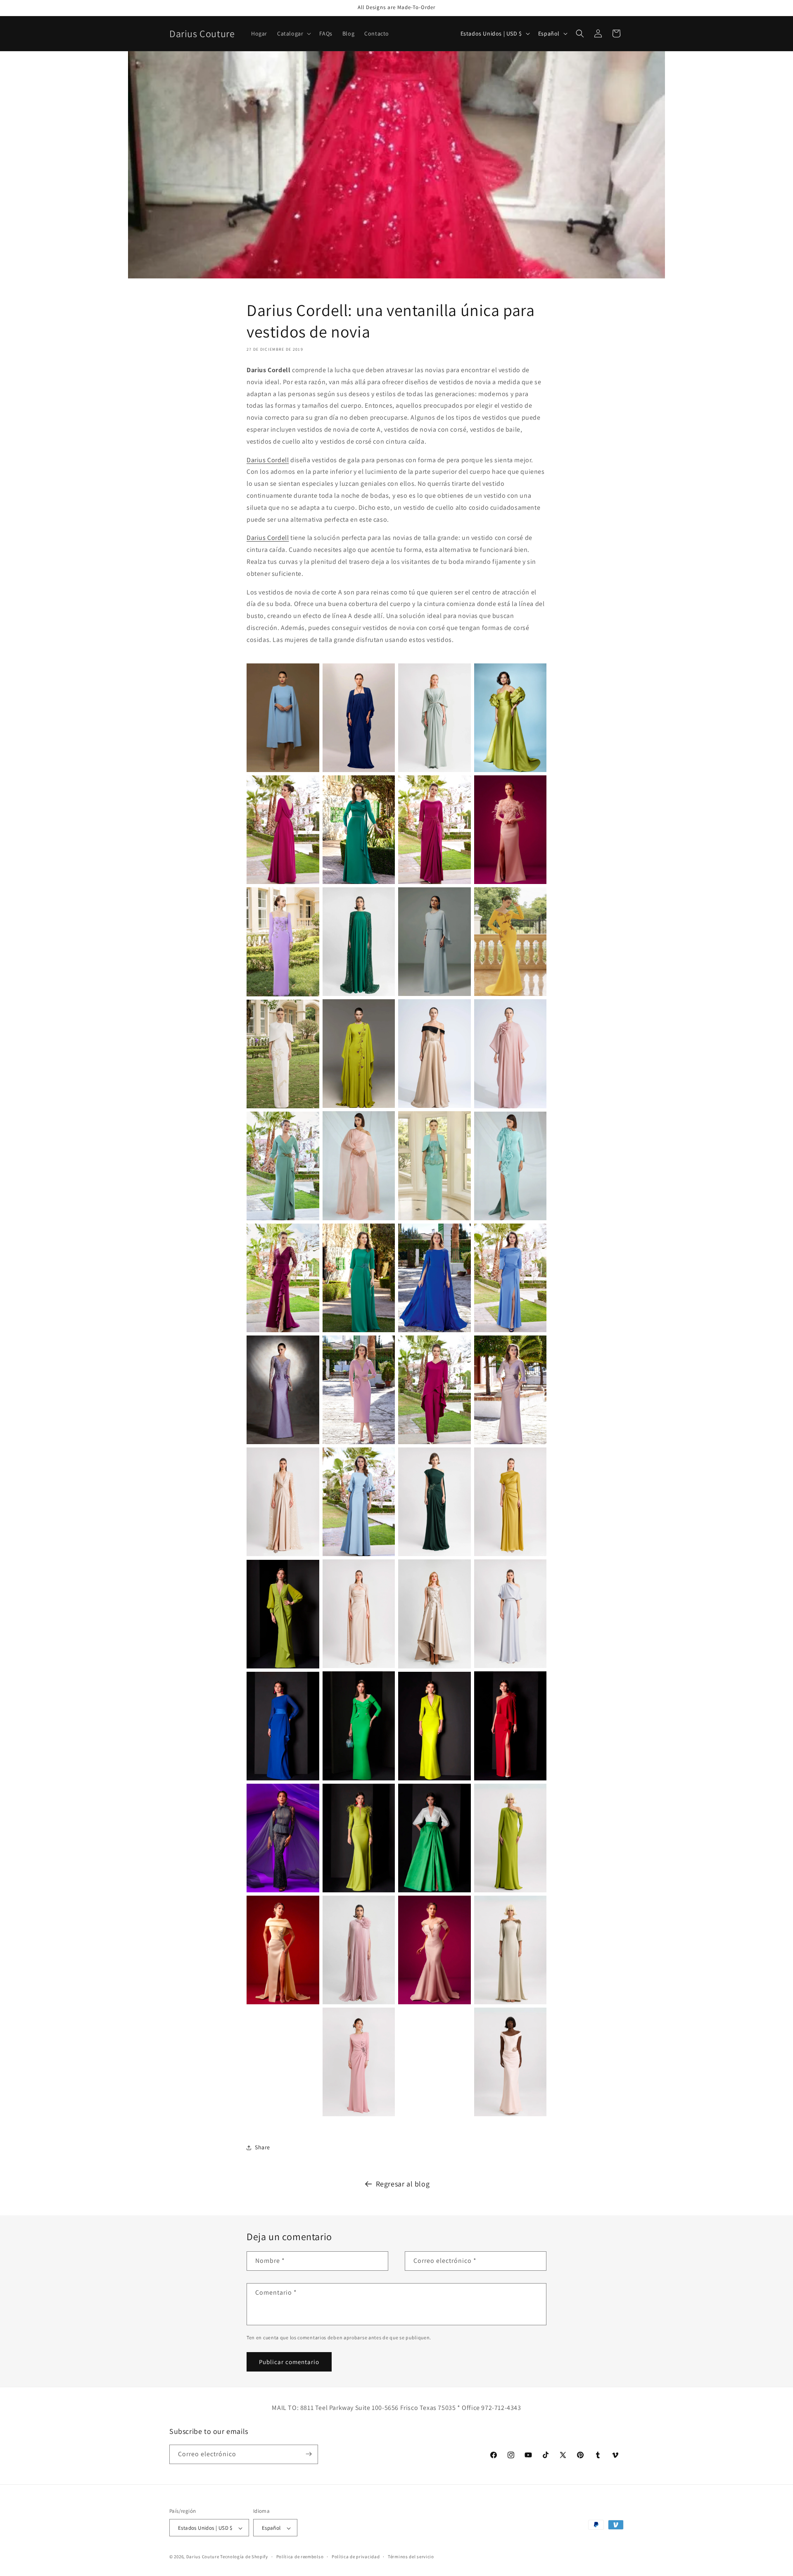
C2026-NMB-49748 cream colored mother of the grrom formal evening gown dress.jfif (283, 1054)
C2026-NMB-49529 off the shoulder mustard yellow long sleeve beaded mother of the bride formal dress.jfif (510, 942)
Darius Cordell (268, 460)
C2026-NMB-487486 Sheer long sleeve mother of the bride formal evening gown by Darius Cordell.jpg (283, 1838)
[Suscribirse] (309, 2454)
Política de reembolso (300, 2557)
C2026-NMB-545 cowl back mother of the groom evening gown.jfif (283, 830)
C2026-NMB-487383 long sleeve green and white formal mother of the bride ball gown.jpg (434, 1838)
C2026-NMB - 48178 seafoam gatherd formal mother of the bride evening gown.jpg (434, 718)
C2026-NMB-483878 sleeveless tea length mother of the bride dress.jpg (434, 1614)
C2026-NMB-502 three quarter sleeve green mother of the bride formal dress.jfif (359, 830)
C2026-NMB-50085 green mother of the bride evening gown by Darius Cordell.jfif (359, 1278)
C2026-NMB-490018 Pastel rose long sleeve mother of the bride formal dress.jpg (359, 2062)
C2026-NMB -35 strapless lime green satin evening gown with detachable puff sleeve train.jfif (510, 718)
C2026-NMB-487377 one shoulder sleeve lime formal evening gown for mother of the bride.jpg (510, 1838)
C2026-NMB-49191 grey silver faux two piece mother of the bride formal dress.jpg (434, 942)
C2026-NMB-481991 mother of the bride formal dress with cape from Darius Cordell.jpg (283, 1502)
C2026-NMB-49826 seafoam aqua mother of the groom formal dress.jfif (434, 1166)
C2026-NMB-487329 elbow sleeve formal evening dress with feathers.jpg (359, 1838)
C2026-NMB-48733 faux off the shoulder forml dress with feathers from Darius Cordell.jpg (510, 830)
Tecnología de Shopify (244, 2557)
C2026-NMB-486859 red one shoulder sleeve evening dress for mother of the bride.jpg (510, 1726)
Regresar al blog (403, 2184)
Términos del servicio (411, 2557)
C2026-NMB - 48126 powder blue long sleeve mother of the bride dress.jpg (283, 718)
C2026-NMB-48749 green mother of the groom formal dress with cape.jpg (359, 942)
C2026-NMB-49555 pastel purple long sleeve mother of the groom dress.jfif (283, 942)
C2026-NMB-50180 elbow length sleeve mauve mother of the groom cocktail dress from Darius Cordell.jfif (359, 1390)
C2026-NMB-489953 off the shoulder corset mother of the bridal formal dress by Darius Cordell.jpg (510, 2062)
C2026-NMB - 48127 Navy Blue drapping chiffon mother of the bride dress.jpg (359, 718)
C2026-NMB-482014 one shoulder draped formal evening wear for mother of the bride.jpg (510, 1614)
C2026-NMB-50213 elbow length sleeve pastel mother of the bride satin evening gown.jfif (510, 1390)
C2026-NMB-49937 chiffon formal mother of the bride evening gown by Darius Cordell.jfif (359, 1166)
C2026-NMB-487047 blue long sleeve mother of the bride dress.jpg (283, 1726)
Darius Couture (203, 2557)
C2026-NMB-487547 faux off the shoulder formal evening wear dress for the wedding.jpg (434, 1950)
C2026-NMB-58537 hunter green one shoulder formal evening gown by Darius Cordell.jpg (434, 1502)
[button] (293, 33)
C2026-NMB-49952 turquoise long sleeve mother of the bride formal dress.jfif (510, 1166)
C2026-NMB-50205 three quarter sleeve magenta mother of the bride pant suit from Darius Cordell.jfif (434, 1390)
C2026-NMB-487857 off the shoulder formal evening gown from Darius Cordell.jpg (283, 1950)
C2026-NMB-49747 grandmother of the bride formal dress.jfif (510, 1054)
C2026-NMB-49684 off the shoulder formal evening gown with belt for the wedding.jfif (434, 1054)
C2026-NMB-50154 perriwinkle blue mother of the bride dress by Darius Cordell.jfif (510, 1278)
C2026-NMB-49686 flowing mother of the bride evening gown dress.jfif (359, 1054)
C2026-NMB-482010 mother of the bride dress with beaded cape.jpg (359, 1614)
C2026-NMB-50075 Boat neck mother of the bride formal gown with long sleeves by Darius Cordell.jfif (283, 1166)
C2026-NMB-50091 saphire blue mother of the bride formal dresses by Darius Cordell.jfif (434, 1278)
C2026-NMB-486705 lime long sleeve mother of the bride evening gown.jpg (283, 1614)
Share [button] (262, 2147)
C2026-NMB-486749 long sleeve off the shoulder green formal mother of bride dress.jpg (359, 1726)
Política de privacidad (356, 2557)
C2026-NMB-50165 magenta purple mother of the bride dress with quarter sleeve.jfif (283, 1278)
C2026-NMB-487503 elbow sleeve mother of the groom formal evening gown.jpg (510, 1950)
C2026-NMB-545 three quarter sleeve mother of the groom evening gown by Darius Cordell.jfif (434, 830)
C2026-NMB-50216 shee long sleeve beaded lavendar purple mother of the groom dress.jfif (283, 1390)
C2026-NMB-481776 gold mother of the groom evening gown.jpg (510, 1502)
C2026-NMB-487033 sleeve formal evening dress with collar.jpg (434, 1726)
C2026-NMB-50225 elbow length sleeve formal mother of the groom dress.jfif (359, 1502)
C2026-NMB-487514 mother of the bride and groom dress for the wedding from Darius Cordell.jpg (359, 1950)
